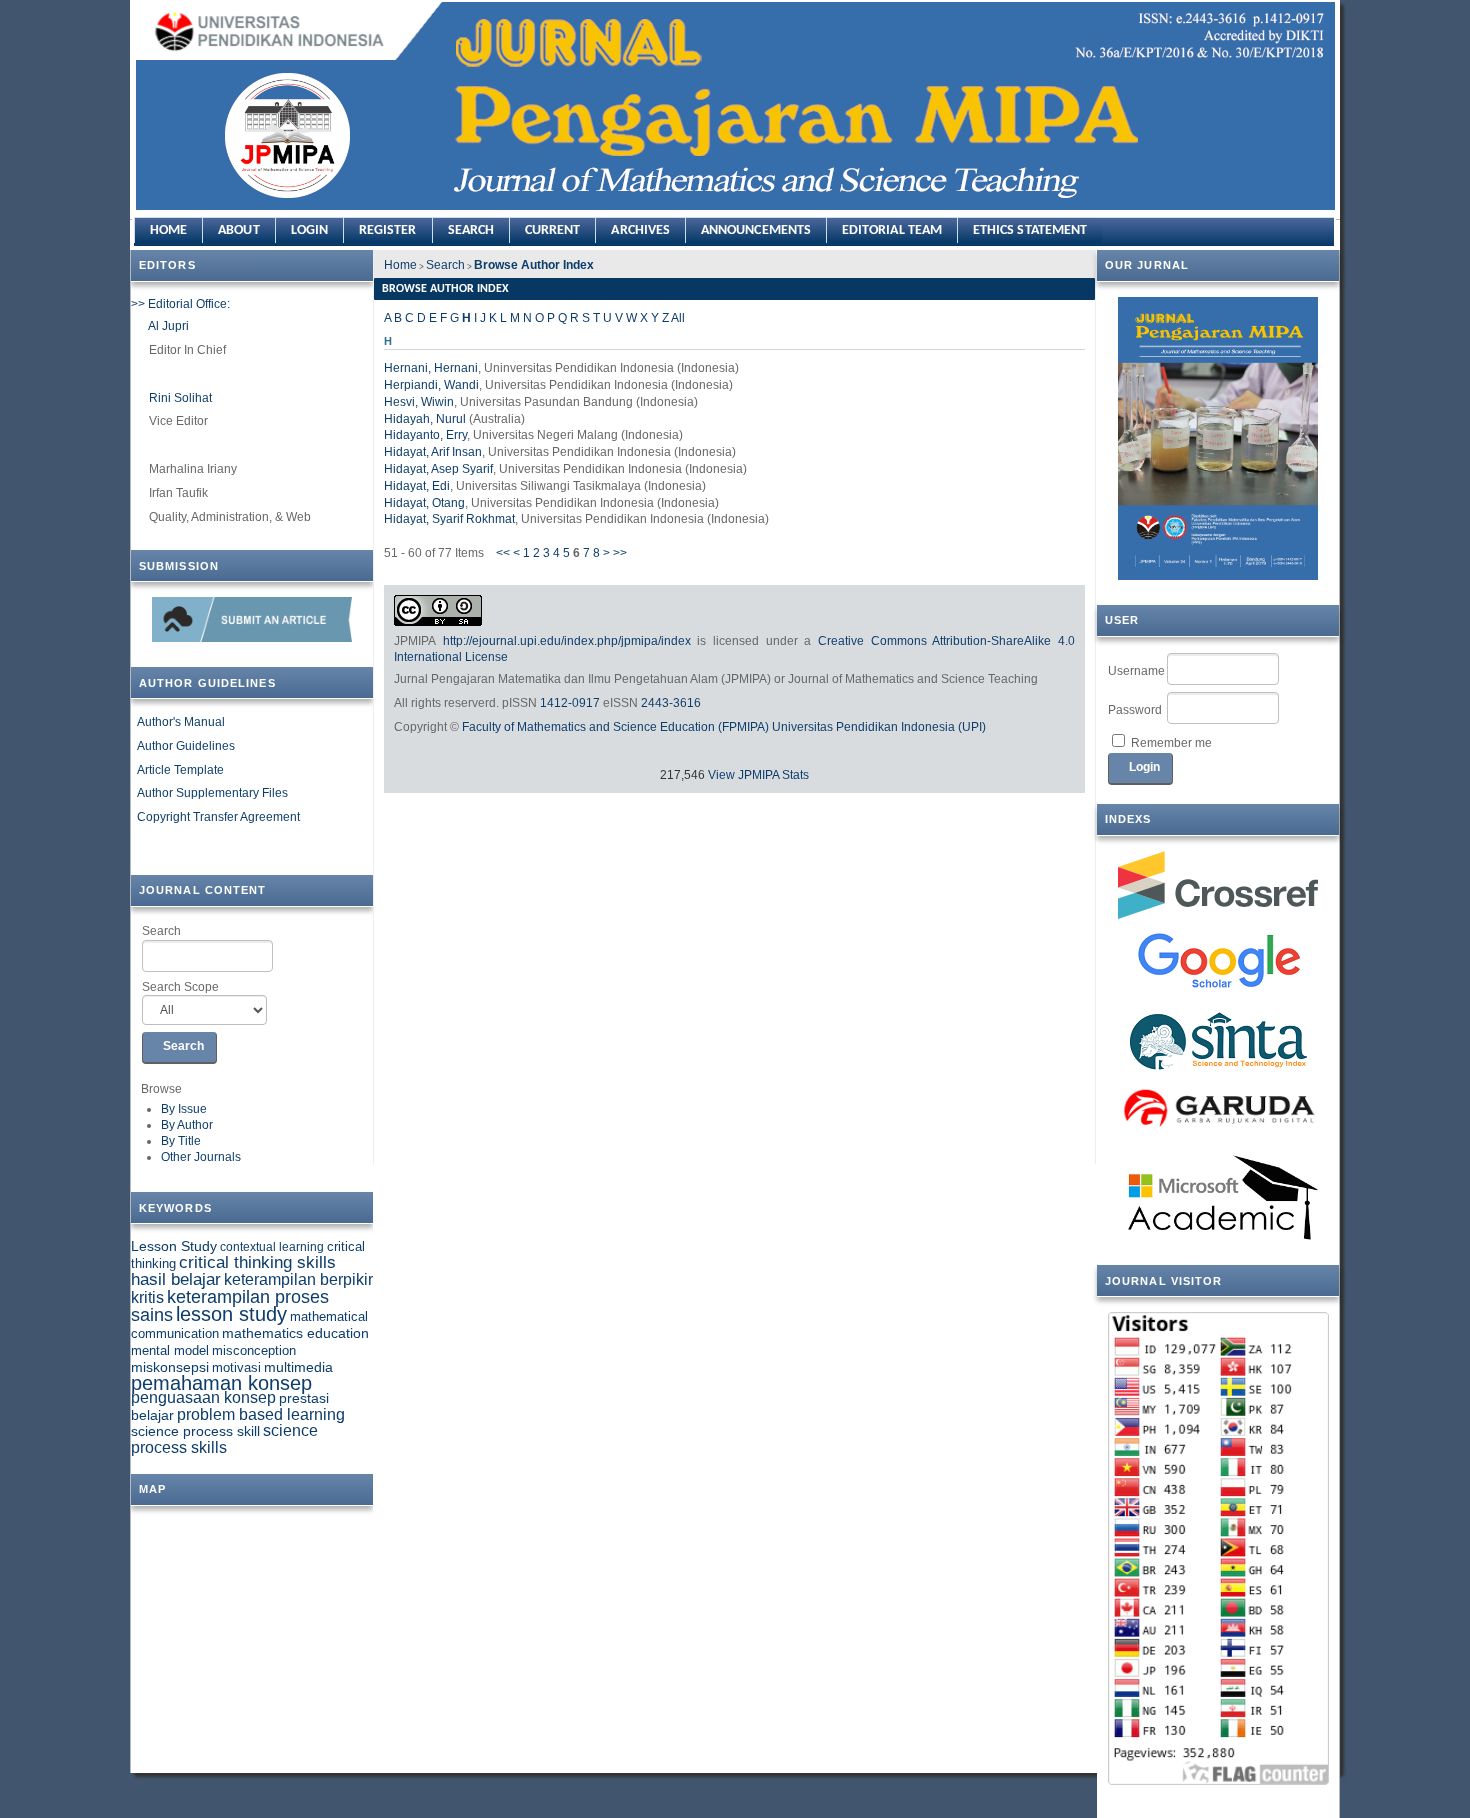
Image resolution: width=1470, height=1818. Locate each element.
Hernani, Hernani (431, 368)
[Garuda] (1218, 1110)
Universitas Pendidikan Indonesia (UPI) (879, 727)
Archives (640, 230)
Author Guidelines (186, 746)
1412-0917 (570, 703)
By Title (181, 1141)
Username (1136, 671)
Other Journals (201, 1157)
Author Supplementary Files (212, 793)
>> (620, 553)
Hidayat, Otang (424, 503)
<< (503, 553)
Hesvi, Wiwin (419, 402)
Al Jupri (168, 326)
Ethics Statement (1030, 230)
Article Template (180, 770)
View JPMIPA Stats (758, 775)
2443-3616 (671, 703)
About (238, 230)
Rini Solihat (180, 398)
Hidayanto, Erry (425, 435)
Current (553, 230)
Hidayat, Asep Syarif (438, 469)
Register (388, 230)
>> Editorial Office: (180, 304)
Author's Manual (181, 722)
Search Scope (180, 987)
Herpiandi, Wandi (431, 385)
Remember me (1171, 743)
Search (161, 931)
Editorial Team (892, 230)
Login (309, 230)
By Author (187, 1125)
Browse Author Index (534, 265)
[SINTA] (1218, 1040)
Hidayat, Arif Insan (433, 452)
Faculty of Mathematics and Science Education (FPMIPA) (615, 727)
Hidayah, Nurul (425, 419)
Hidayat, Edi (417, 486)
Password (1135, 710)
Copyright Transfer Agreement (218, 817)
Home (168, 230)
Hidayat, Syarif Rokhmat (449, 519)
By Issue (184, 1109)
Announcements (756, 230)
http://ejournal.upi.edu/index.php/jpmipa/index (567, 641)
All (678, 318)
